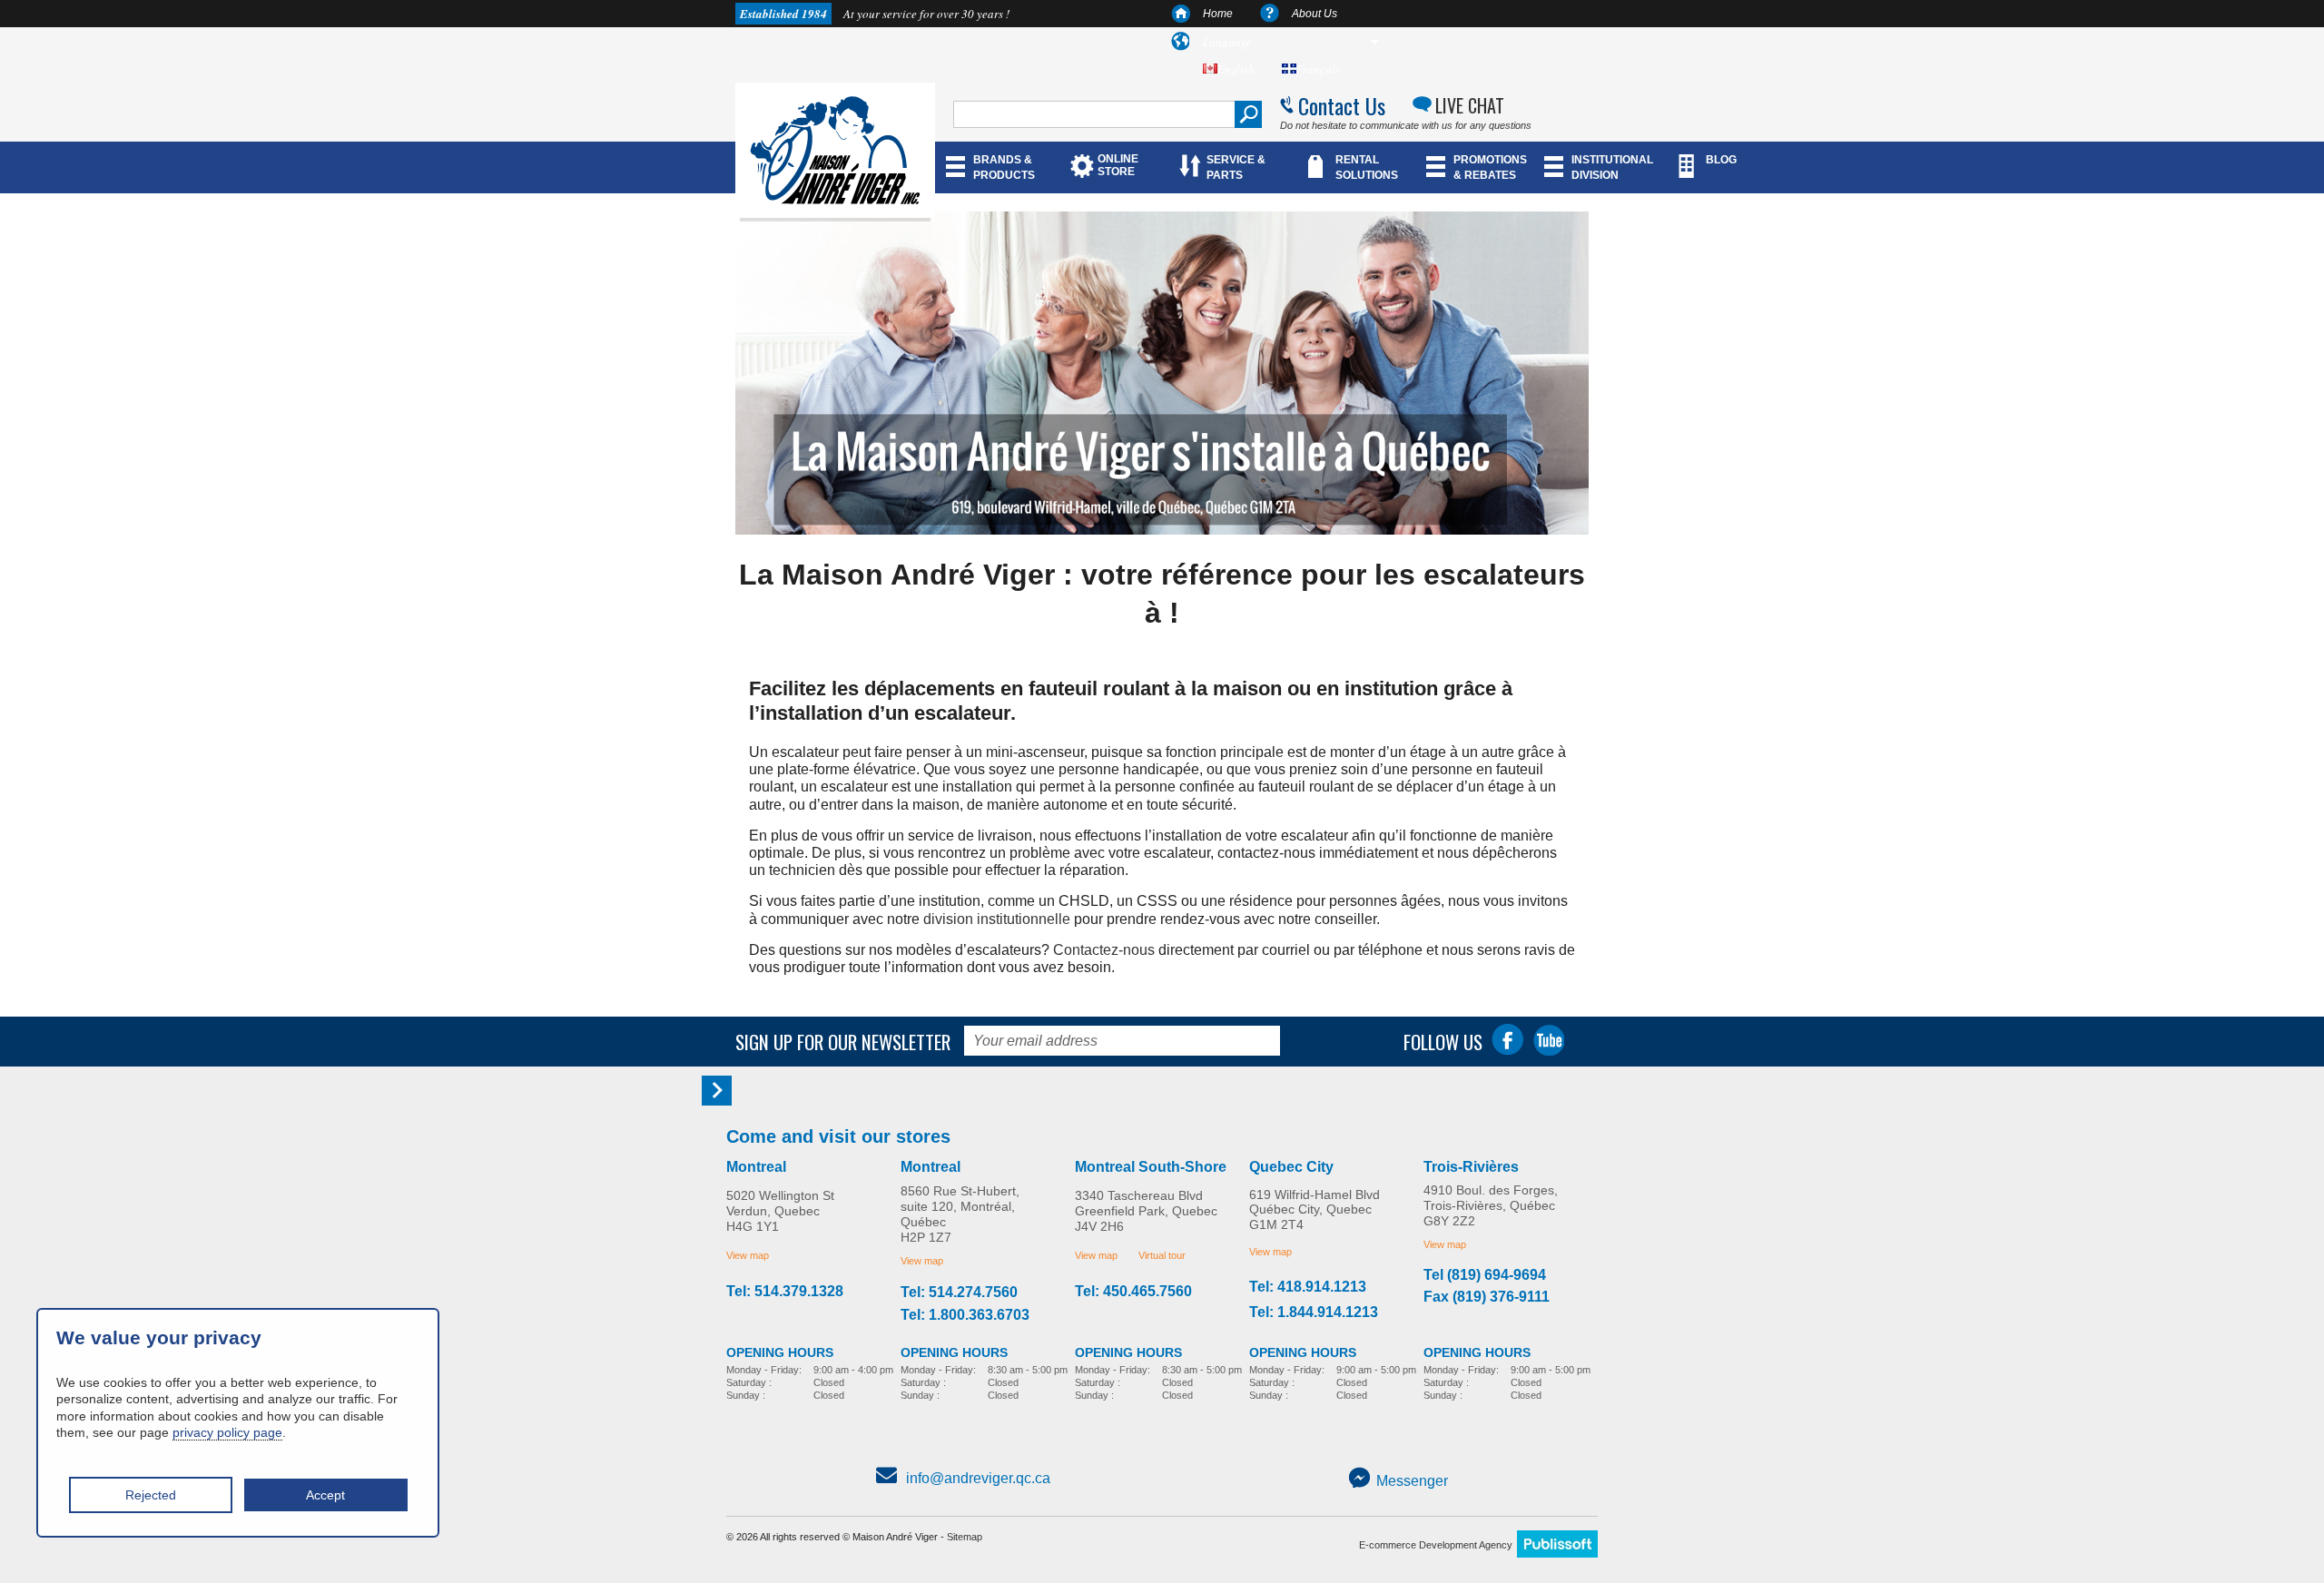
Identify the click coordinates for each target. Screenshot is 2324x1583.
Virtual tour (1162, 1255)
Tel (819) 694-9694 (1485, 1275)
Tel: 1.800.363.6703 (965, 1315)
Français (1318, 69)
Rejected (151, 1495)
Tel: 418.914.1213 (1308, 1287)
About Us (1315, 14)
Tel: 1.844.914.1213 (1314, 1313)
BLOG (1721, 160)
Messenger (1412, 1481)
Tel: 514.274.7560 (959, 1293)
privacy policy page (227, 1432)
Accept (325, 1495)
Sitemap (965, 1537)
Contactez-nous (1104, 950)
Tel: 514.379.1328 (785, 1292)
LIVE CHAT (1470, 105)
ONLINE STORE (1118, 165)
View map (748, 1255)
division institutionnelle (997, 919)
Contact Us (1342, 105)
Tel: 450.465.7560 (1133, 1292)
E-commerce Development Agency (1436, 1545)
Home (1218, 14)
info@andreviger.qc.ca (978, 1478)
